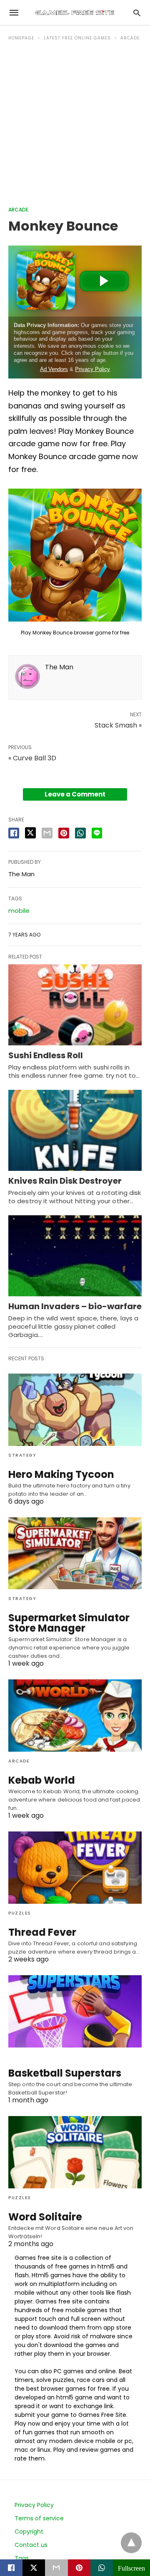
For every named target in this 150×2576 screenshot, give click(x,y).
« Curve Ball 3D (32, 758)
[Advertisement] (75, 127)
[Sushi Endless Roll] (75, 1005)
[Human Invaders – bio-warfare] (75, 1256)
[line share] (97, 833)
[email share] (47, 833)
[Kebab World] (75, 1716)
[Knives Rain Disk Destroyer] (75, 1130)
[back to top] (131, 2543)
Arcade (130, 38)
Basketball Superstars (65, 2073)
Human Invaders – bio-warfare (75, 1306)
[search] (137, 13)
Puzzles (20, 1913)
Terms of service (39, 2518)
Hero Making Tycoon (61, 1474)
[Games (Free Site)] (75, 12)
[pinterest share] (64, 833)
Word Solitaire (45, 2217)
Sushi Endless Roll (46, 1055)
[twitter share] (30, 833)
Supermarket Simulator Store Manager (69, 1623)
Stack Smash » (118, 725)
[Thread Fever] (75, 1868)
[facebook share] (14, 833)
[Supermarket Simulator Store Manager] (75, 1553)
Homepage (21, 38)
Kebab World (42, 1780)
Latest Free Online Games (77, 38)
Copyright (29, 2532)
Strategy (22, 1455)
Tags (22, 2558)
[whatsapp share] (80, 833)
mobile (19, 911)
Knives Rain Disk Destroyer (65, 1181)
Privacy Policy (34, 2505)
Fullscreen (131, 2568)
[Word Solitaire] (75, 2152)
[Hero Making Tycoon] (75, 1410)
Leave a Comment (75, 794)
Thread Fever (42, 1932)
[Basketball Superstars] (75, 2011)
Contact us (31, 2545)
